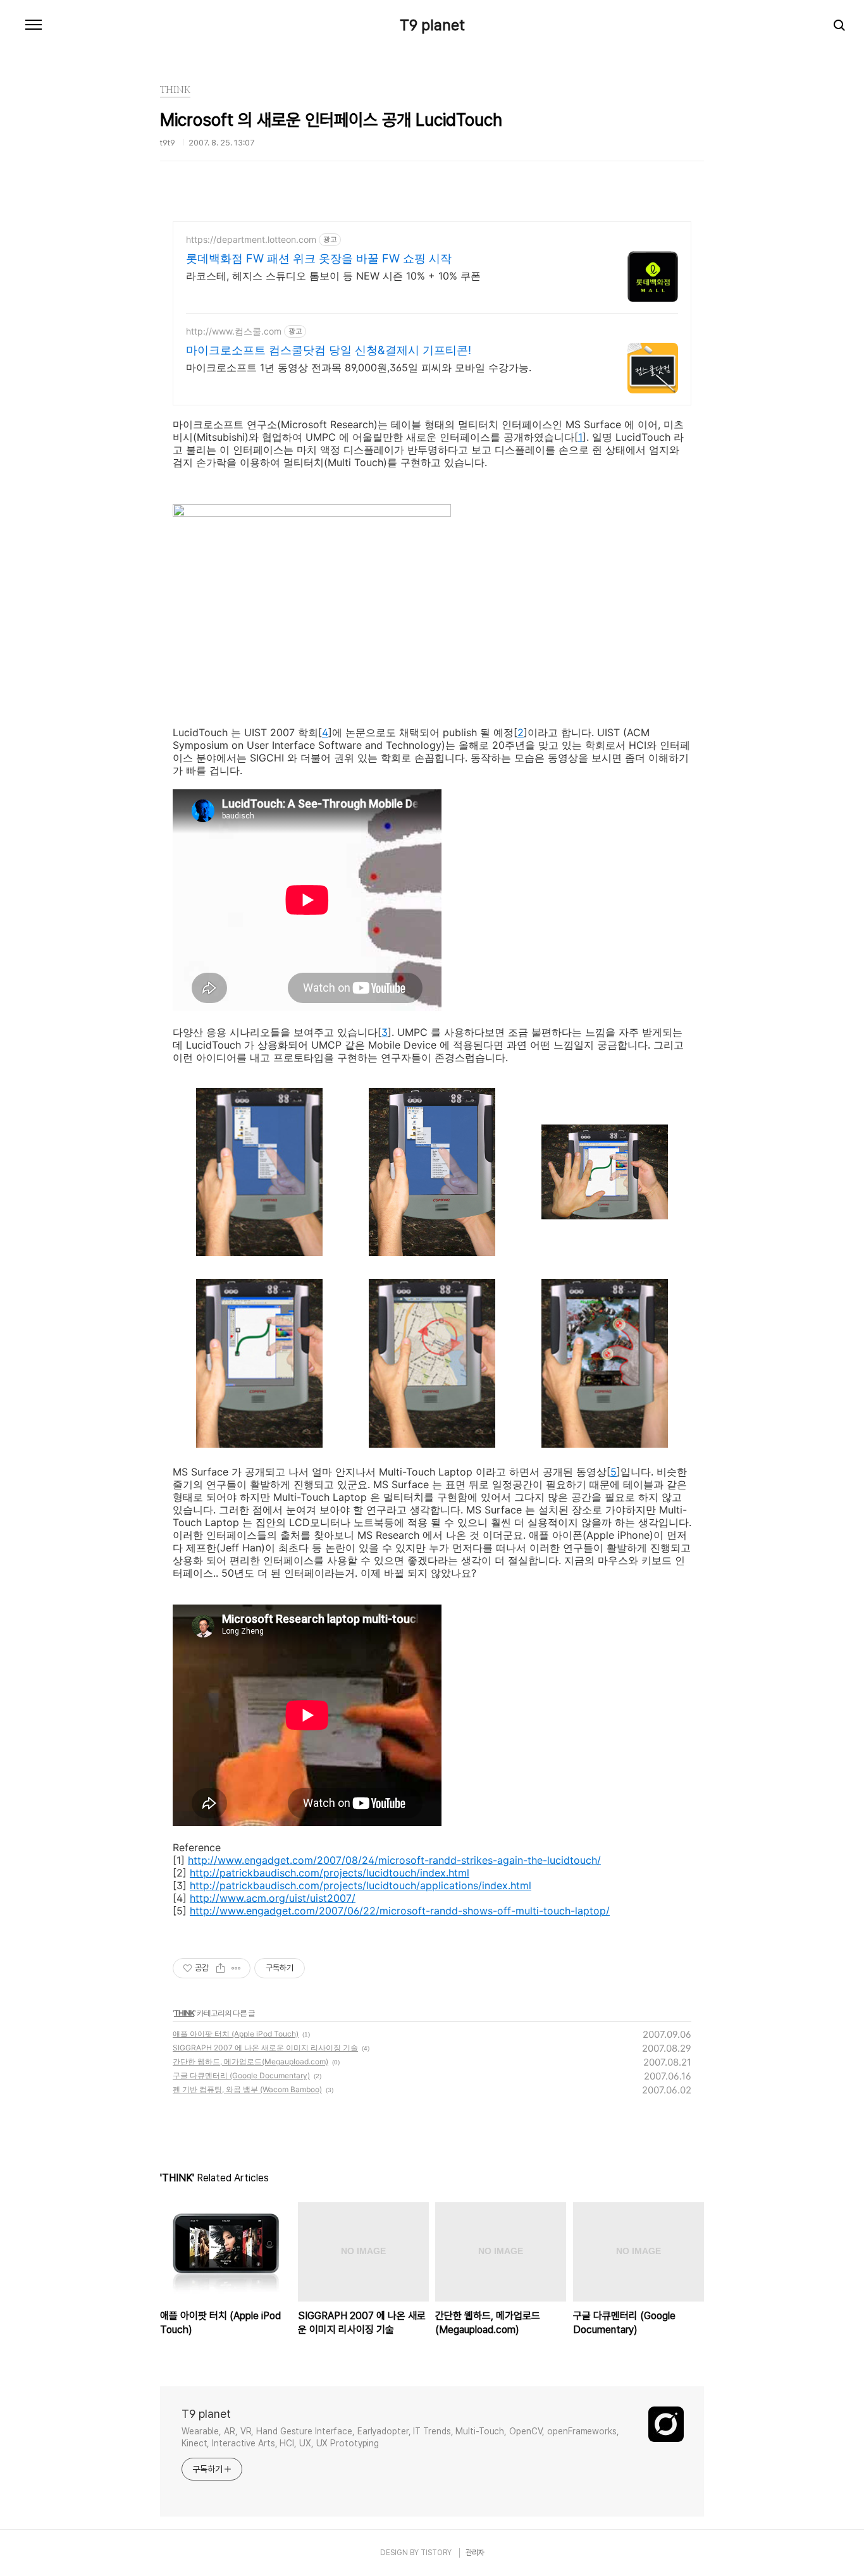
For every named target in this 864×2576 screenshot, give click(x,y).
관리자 (475, 2553)
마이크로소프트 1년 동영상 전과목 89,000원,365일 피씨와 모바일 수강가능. (359, 367)
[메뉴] (34, 25)
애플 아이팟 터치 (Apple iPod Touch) (236, 2034)
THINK (184, 2013)
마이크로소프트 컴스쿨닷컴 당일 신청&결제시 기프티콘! (329, 350)
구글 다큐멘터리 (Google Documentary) (241, 2075)
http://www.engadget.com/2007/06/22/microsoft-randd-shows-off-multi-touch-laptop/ (400, 1911)
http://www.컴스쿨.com (234, 331)
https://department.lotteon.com (251, 239)
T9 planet (432, 25)
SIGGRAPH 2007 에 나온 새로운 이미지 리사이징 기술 (265, 2048)
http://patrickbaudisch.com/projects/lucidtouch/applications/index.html (361, 1885)
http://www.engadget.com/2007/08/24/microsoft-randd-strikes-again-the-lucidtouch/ (394, 1860)
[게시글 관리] (236, 1968)
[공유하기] (220, 1968)
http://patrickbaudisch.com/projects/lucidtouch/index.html (330, 1873)
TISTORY (436, 2553)
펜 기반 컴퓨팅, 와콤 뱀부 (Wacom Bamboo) (247, 2089)
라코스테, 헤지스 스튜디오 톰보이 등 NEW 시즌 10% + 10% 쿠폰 (333, 276)
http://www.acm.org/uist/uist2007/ (273, 1898)
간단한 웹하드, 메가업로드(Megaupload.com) (250, 2061)
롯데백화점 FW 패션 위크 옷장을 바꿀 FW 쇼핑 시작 (319, 258)
